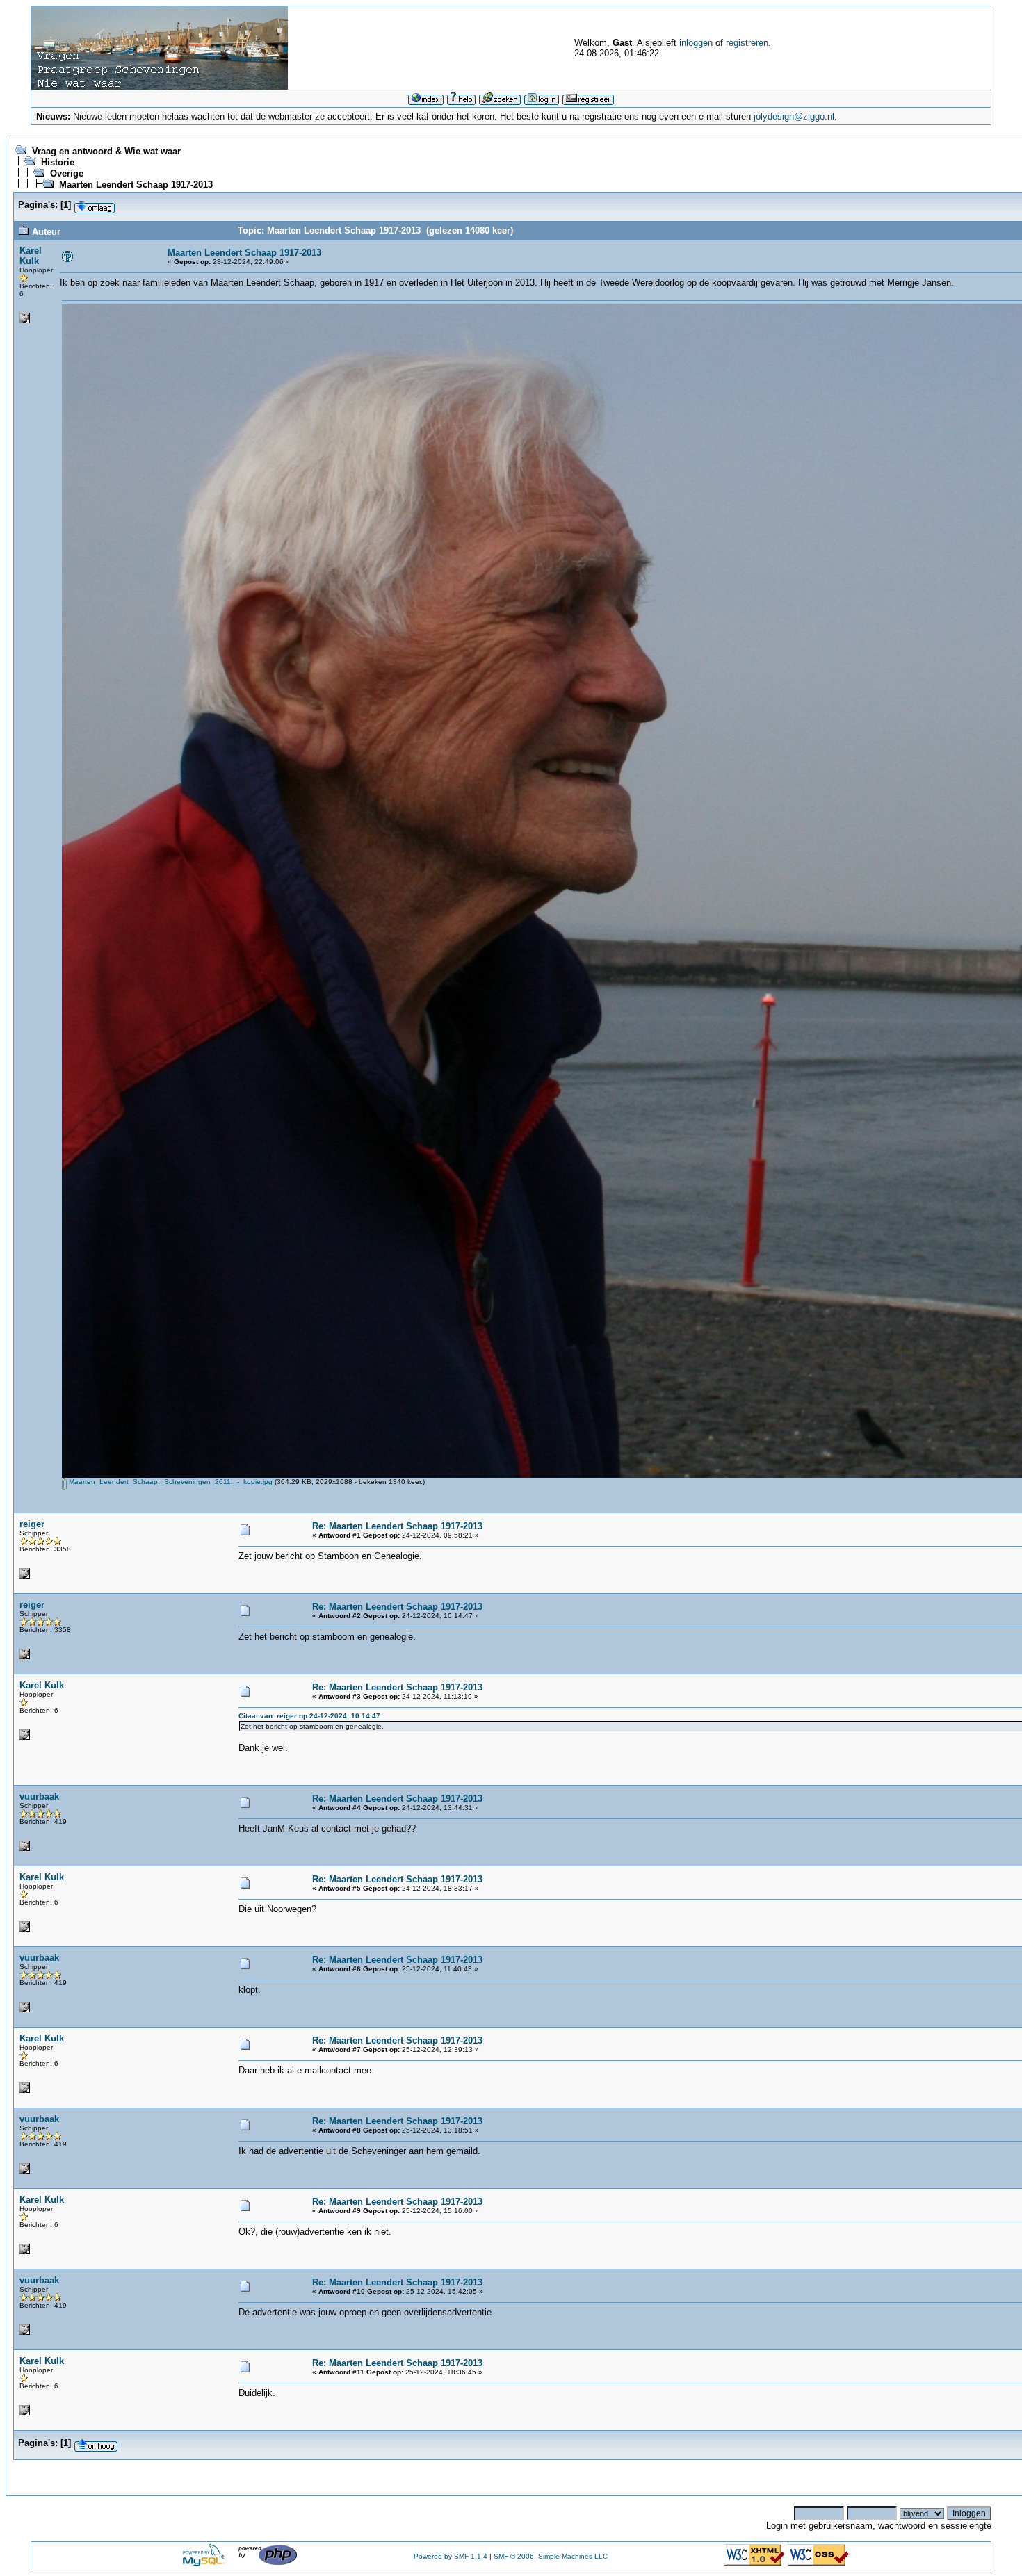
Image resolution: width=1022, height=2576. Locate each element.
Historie (58, 162)
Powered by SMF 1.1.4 (451, 2556)
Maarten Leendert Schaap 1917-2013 (136, 185)
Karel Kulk (31, 256)
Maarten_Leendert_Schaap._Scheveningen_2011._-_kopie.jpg (170, 1482)
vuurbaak (39, 1796)
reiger (32, 1524)
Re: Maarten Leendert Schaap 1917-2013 (397, 1526)
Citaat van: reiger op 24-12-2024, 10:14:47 (309, 1716)
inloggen (696, 43)
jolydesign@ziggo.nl (794, 116)
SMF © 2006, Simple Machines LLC (551, 2556)
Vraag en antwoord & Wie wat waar (106, 151)
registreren (747, 43)
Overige (67, 173)
